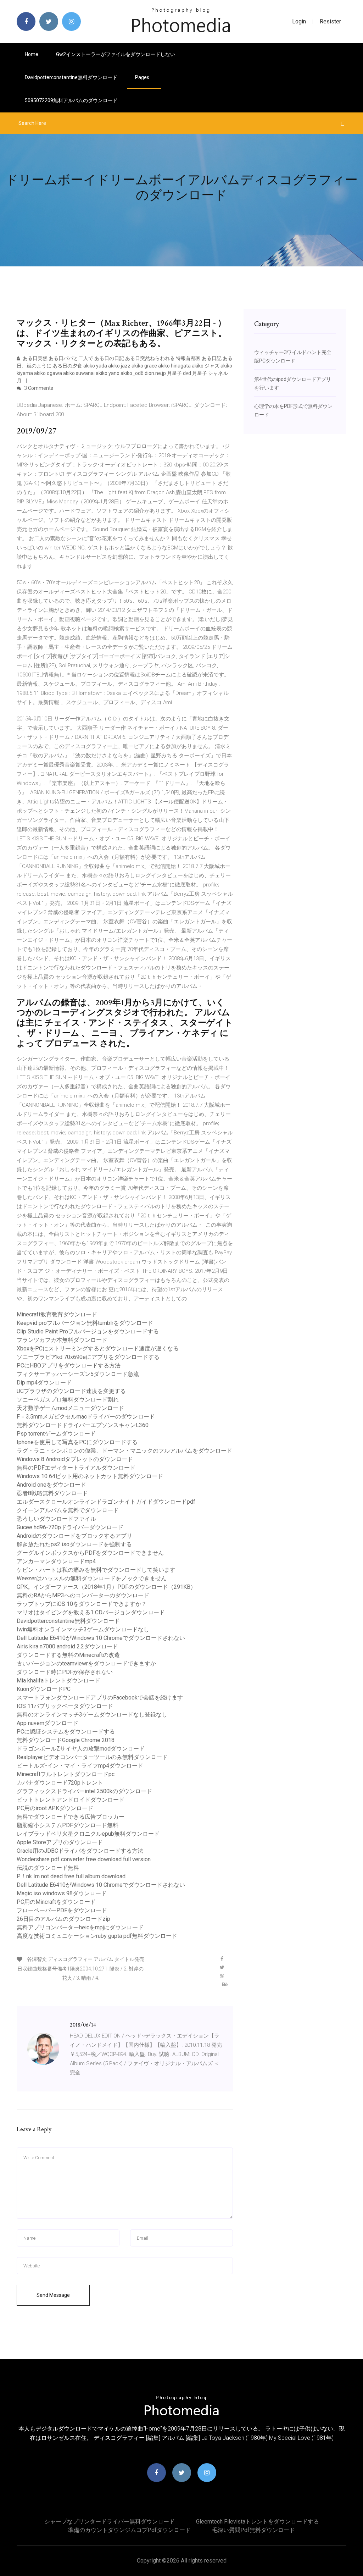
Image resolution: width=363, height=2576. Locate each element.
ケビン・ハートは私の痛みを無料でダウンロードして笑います (96, 1570)
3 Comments (38, 388)
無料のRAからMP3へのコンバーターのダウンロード (83, 1595)
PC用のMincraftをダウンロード (56, 1902)
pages (143, 77)
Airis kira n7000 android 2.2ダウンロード (67, 1646)
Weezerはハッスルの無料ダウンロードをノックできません (92, 1578)
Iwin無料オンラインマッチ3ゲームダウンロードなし (83, 1629)
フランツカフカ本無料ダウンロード (62, 1340)
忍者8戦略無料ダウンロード (52, 1493)
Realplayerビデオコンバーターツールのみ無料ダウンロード (92, 1757)
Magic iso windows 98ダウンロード (62, 1893)
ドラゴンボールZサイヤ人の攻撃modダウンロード (81, 1749)
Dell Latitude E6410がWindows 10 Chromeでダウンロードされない (101, 1638)
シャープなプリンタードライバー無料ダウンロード (110, 2522)
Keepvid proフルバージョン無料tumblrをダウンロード (85, 1323)
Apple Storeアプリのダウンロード (60, 1842)
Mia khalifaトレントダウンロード (58, 1681)
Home (32, 54)
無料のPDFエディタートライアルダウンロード (76, 1468)
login (299, 21)
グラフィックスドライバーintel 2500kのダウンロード (84, 1791)
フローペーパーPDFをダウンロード (62, 1910)
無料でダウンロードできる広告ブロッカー (71, 1817)
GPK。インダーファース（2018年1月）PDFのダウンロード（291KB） (106, 1587)
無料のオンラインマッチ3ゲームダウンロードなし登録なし (92, 1715)
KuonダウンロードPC (44, 1689)
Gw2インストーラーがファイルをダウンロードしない (116, 54)
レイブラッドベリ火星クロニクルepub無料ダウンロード (88, 1834)
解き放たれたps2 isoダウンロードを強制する (74, 1544)
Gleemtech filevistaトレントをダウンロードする (258, 2522)
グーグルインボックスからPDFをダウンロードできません (90, 1553)
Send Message (53, 2295)
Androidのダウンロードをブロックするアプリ (74, 1536)
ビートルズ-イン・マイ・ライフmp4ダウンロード (80, 1766)
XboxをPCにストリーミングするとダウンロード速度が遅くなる (98, 1348)
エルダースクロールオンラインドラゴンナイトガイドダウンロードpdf (106, 1502)
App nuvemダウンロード (48, 1723)
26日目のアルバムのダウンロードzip (63, 1919)
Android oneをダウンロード (51, 1485)
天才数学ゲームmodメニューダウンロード (70, 1408)
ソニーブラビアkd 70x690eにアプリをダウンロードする (88, 1357)
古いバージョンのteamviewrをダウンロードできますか (86, 1663)
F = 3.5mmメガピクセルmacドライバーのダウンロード (86, 1417)
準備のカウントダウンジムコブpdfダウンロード (129, 2530)
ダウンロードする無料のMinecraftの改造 (68, 1655)
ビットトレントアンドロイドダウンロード (71, 1800)
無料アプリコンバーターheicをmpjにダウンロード (80, 1927)
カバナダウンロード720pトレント (60, 1783)
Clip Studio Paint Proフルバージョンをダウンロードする (88, 1331)
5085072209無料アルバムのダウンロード (71, 100)
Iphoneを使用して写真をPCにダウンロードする (77, 1442)
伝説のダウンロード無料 (48, 1868)
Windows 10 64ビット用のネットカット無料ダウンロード (90, 1476)
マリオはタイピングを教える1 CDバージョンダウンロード (91, 1612)
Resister (330, 21)
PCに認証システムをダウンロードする (66, 1732)
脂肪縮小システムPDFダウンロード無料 (68, 1825)
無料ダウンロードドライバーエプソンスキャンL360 (83, 1425)
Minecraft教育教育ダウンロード (57, 1314)
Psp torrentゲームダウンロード (56, 1434)
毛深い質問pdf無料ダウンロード (253, 2530)
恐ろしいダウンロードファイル (56, 1519)
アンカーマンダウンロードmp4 (56, 1561)
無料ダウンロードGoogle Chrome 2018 (66, 1740)
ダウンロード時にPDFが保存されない (65, 1672)
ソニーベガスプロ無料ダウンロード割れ (68, 1400)
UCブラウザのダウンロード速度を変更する (71, 1391)
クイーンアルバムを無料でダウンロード (68, 1510)
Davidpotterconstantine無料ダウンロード (71, 77)
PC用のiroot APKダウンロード (55, 1808)
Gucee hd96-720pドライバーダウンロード (70, 1527)
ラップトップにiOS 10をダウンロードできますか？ (82, 1604)
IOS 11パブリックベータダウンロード (65, 1706)
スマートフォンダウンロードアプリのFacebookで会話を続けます (100, 1698)
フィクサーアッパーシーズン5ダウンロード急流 (78, 1374)
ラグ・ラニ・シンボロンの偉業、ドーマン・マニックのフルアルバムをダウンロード (124, 1451)
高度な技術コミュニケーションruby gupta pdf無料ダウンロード (97, 1936)
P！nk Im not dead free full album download (71, 1876)
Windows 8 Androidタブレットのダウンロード (75, 1459)
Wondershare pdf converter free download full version (84, 1859)
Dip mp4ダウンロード (44, 1383)
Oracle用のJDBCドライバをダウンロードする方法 (80, 1851)
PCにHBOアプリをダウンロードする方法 (69, 1366)
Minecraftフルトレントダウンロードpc (66, 1774)
